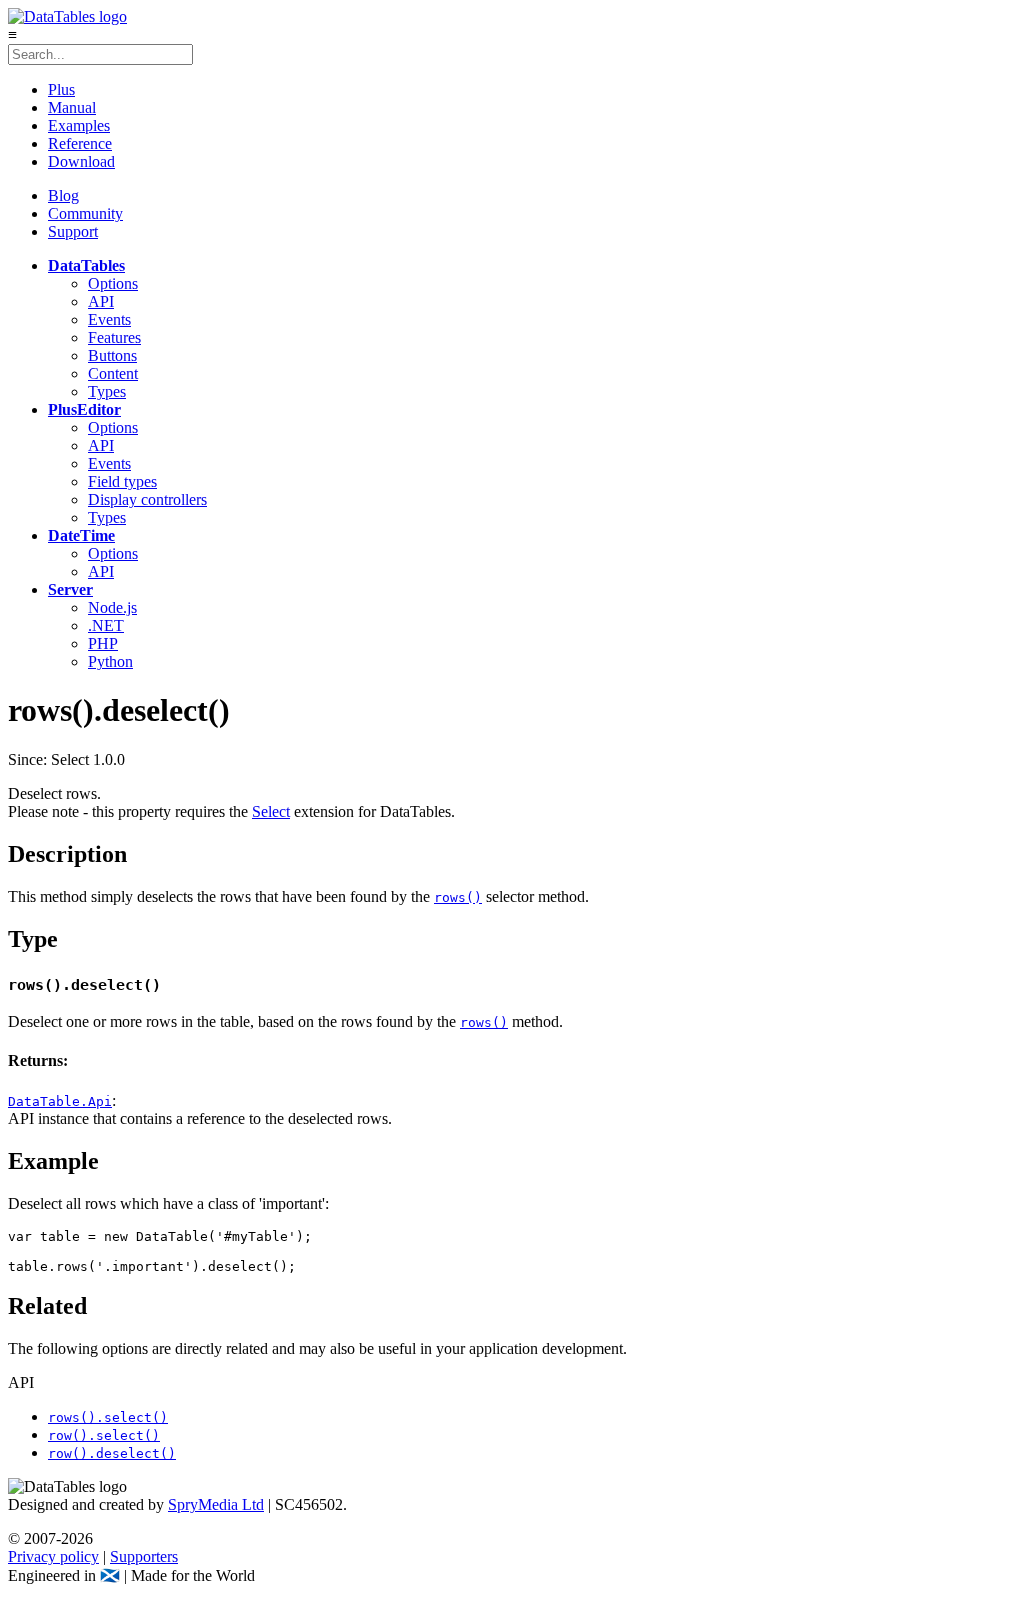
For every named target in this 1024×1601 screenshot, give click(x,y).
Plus (61, 89)
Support (73, 231)
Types (107, 391)
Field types (122, 481)
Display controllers (147, 499)
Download (81, 161)
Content (113, 373)
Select (271, 811)
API (101, 301)
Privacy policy (53, 1556)
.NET (106, 625)
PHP (103, 643)
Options (113, 283)
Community (85, 213)
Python (110, 661)
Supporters (144, 1556)
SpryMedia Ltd (216, 1504)
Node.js (112, 607)
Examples (79, 125)
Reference (80, 143)
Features (114, 337)
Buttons (112, 355)
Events (109, 319)
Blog (63, 195)
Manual (72, 107)
